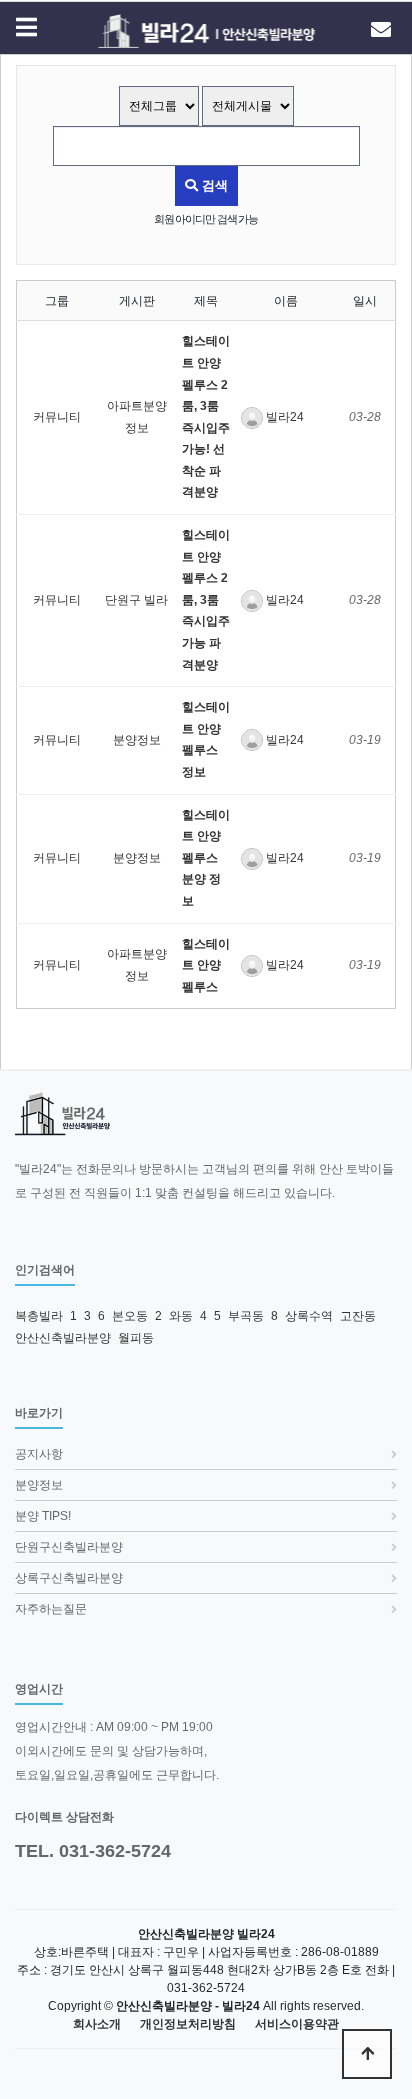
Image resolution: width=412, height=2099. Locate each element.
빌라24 (283, 417)
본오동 (130, 1316)
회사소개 (97, 2024)
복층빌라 (39, 1316)
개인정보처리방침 (188, 2024)
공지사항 (39, 1454)
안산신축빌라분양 (63, 1338)
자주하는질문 (51, 1609)
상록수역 (309, 1316)
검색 (213, 185)
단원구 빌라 (136, 600)
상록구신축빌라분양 (69, 1578)
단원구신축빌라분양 (69, 1547)
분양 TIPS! (43, 1516)
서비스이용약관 (297, 2024)
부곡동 (246, 1316)
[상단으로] (367, 2054)
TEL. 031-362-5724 (93, 1851)
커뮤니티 (57, 417)
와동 (181, 1316)
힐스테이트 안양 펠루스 (206, 965)
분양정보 (137, 740)
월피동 (136, 1338)
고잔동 (358, 1316)
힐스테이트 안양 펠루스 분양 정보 (206, 858)
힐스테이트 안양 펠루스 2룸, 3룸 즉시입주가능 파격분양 (206, 600)
